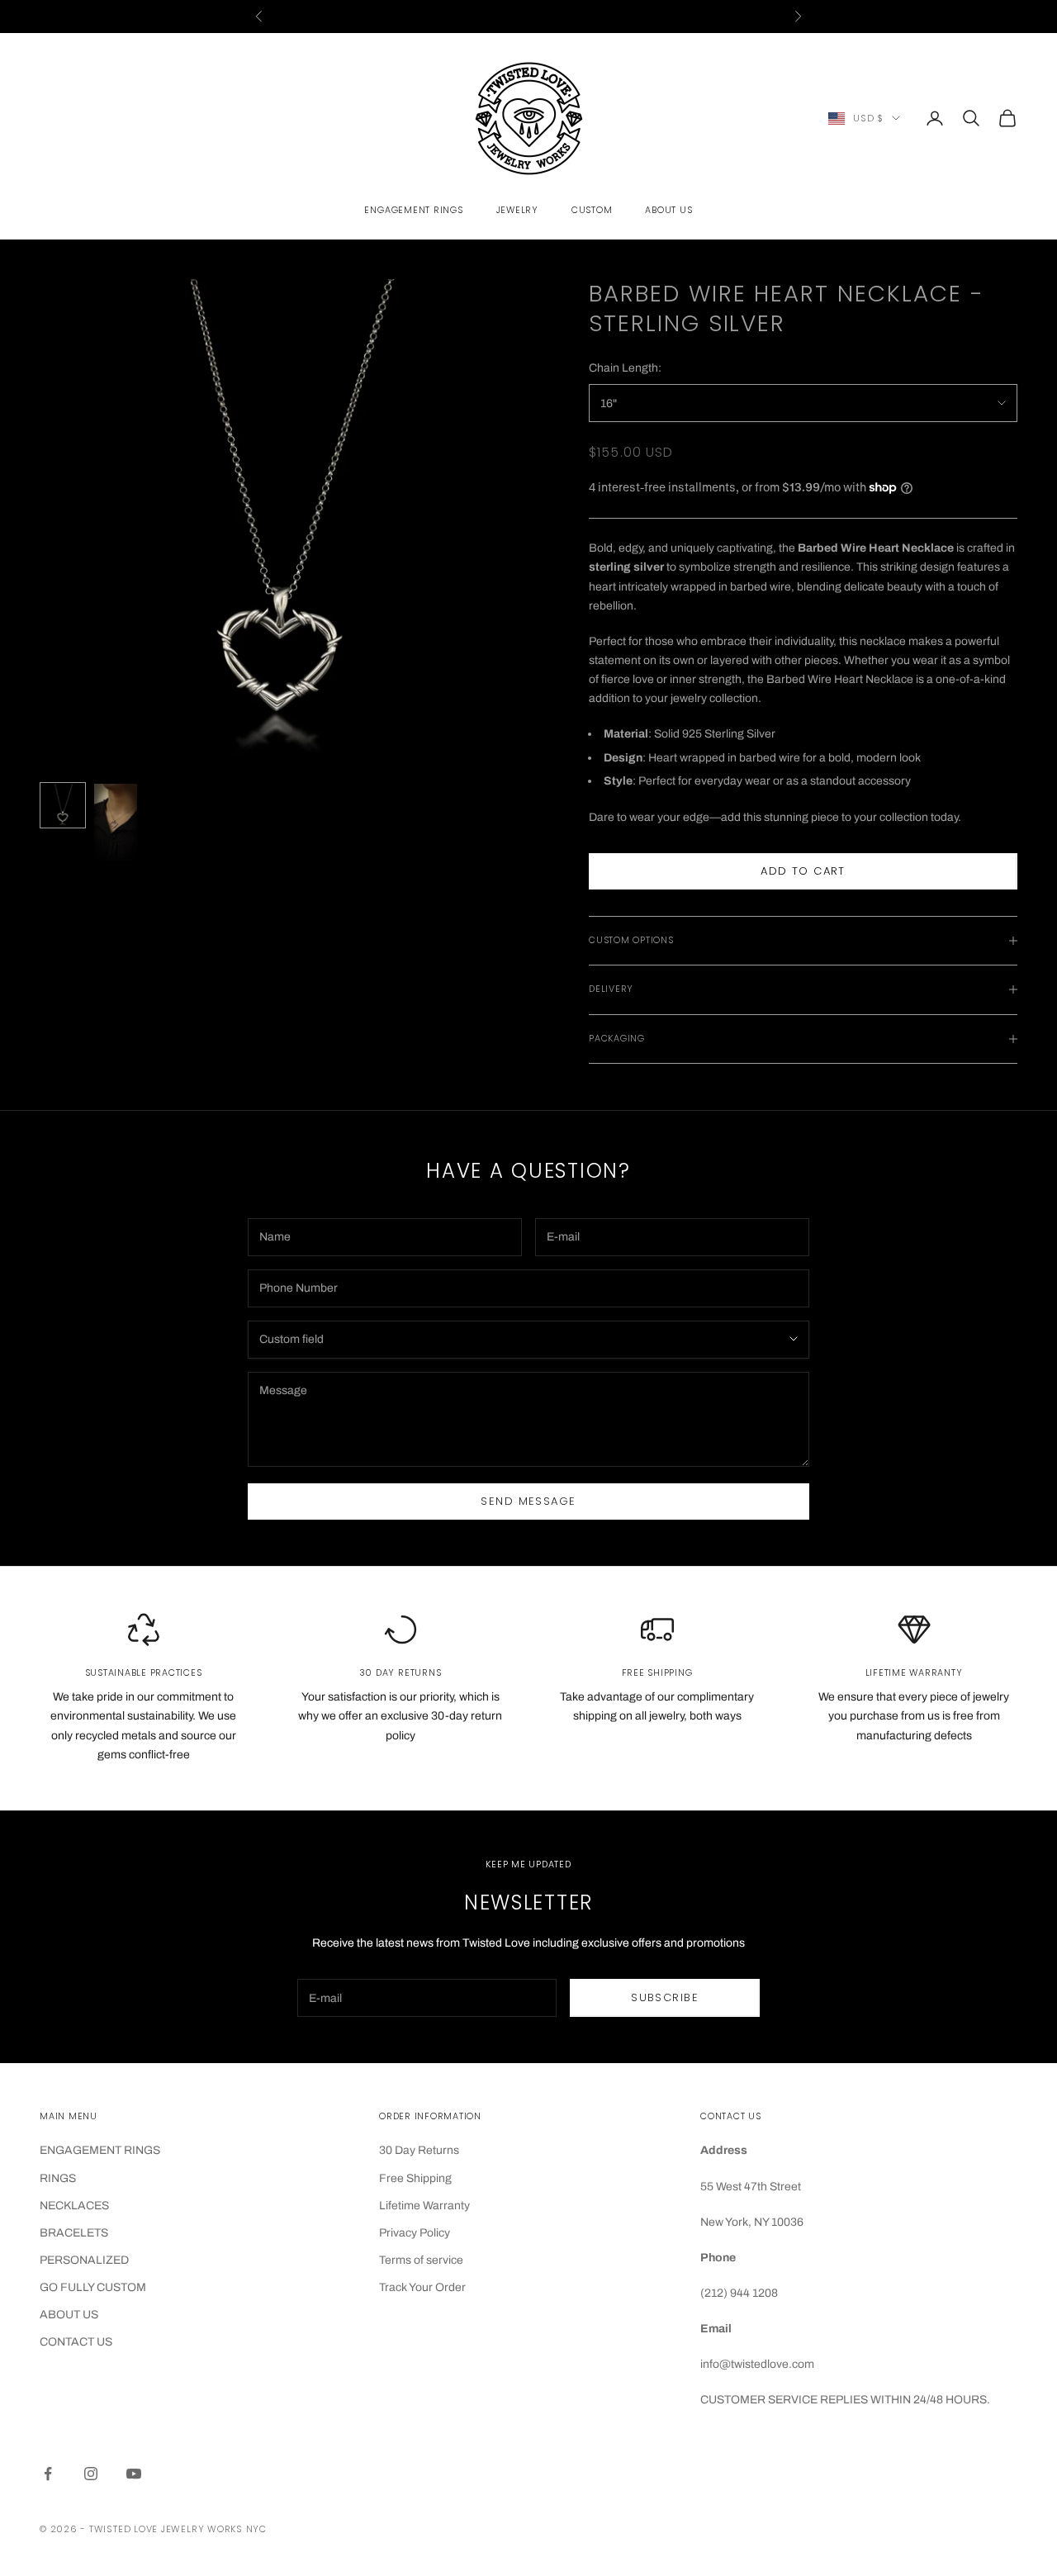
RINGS (58, 2178)
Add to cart (803, 871)
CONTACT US (76, 2342)
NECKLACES (74, 2206)
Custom (592, 210)
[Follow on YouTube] (134, 2474)
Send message (528, 1501)
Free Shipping (415, 2178)
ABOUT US (69, 2315)
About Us (668, 210)
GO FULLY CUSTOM (93, 2287)
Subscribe (665, 1997)
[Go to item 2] (116, 822)
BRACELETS (74, 2233)
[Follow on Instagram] (91, 2474)
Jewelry (517, 210)
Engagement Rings (413, 210)
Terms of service (421, 2260)
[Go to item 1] (63, 805)
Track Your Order (422, 2287)
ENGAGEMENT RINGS (100, 2150)
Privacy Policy (415, 2233)
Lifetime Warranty (424, 2206)
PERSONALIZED (84, 2260)
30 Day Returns (419, 2150)
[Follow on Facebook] (48, 2474)
